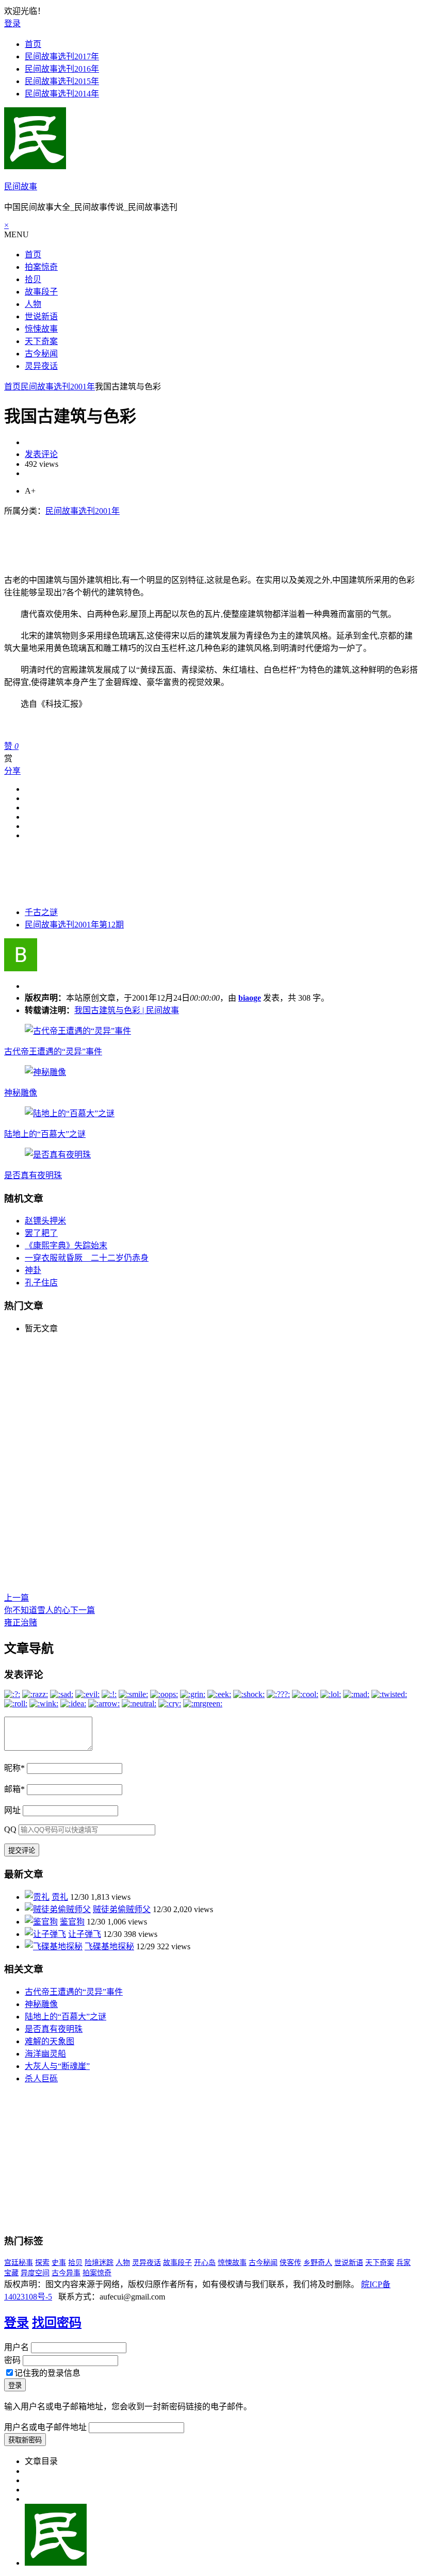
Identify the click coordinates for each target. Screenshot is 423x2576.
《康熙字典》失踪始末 (66, 1245)
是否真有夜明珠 (33, 1175)
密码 (12, 2360)
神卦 (33, 1270)
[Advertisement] (192, 540)
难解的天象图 (50, 2041)
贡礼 (60, 1897)
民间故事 (21, 186)
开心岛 (205, 2263)
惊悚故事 (41, 329)
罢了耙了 (41, 1233)
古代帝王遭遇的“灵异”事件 (53, 1051)
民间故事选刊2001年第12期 (74, 925)
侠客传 (290, 2263)
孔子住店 (41, 1283)
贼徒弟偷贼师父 (122, 1909)
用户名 (17, 2347)
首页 (33, 44)
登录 (12, 23)
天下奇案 (41, 341)
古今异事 (66, 2273)
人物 (33, 304)
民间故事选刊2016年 (62, 69)
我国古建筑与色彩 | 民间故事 (127, 1010)
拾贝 (33, 279)
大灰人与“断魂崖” (57, 2066)
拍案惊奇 (41, 267)
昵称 (14, 1768)
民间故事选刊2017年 (62, 56)
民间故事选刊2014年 (62, 94)
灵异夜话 (41, 366)
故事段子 (41, 292)
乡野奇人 (318, 2263)
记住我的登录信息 (47, 2373)
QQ (10, 1829)
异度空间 (35, 2273)
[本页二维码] (56, 2563)
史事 (59, 2263)
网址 (12, 1810)
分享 (12, 771)
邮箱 (14, 1789)
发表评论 (41, 454)
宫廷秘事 (19, 2263)
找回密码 (57, 2323)
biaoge (250, 998)
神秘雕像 (21, 1093)
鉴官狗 (72, 1922)
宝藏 (11, 2273)
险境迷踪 (99, 2263)
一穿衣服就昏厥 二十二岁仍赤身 (87, 1258)
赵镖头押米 (45, 1221)
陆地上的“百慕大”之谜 (45, 1134)
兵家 (403, 2263)
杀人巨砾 (41, 2078)
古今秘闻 (41, 354)
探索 (42, 2263)
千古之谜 (41, 912)
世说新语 (41, 316)
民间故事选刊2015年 (62, 81)
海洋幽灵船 (45, 2054)
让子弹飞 (85, 1934)
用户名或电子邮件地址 (45, 2427)
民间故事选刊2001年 (58, 387)
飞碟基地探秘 (109, 1946)
